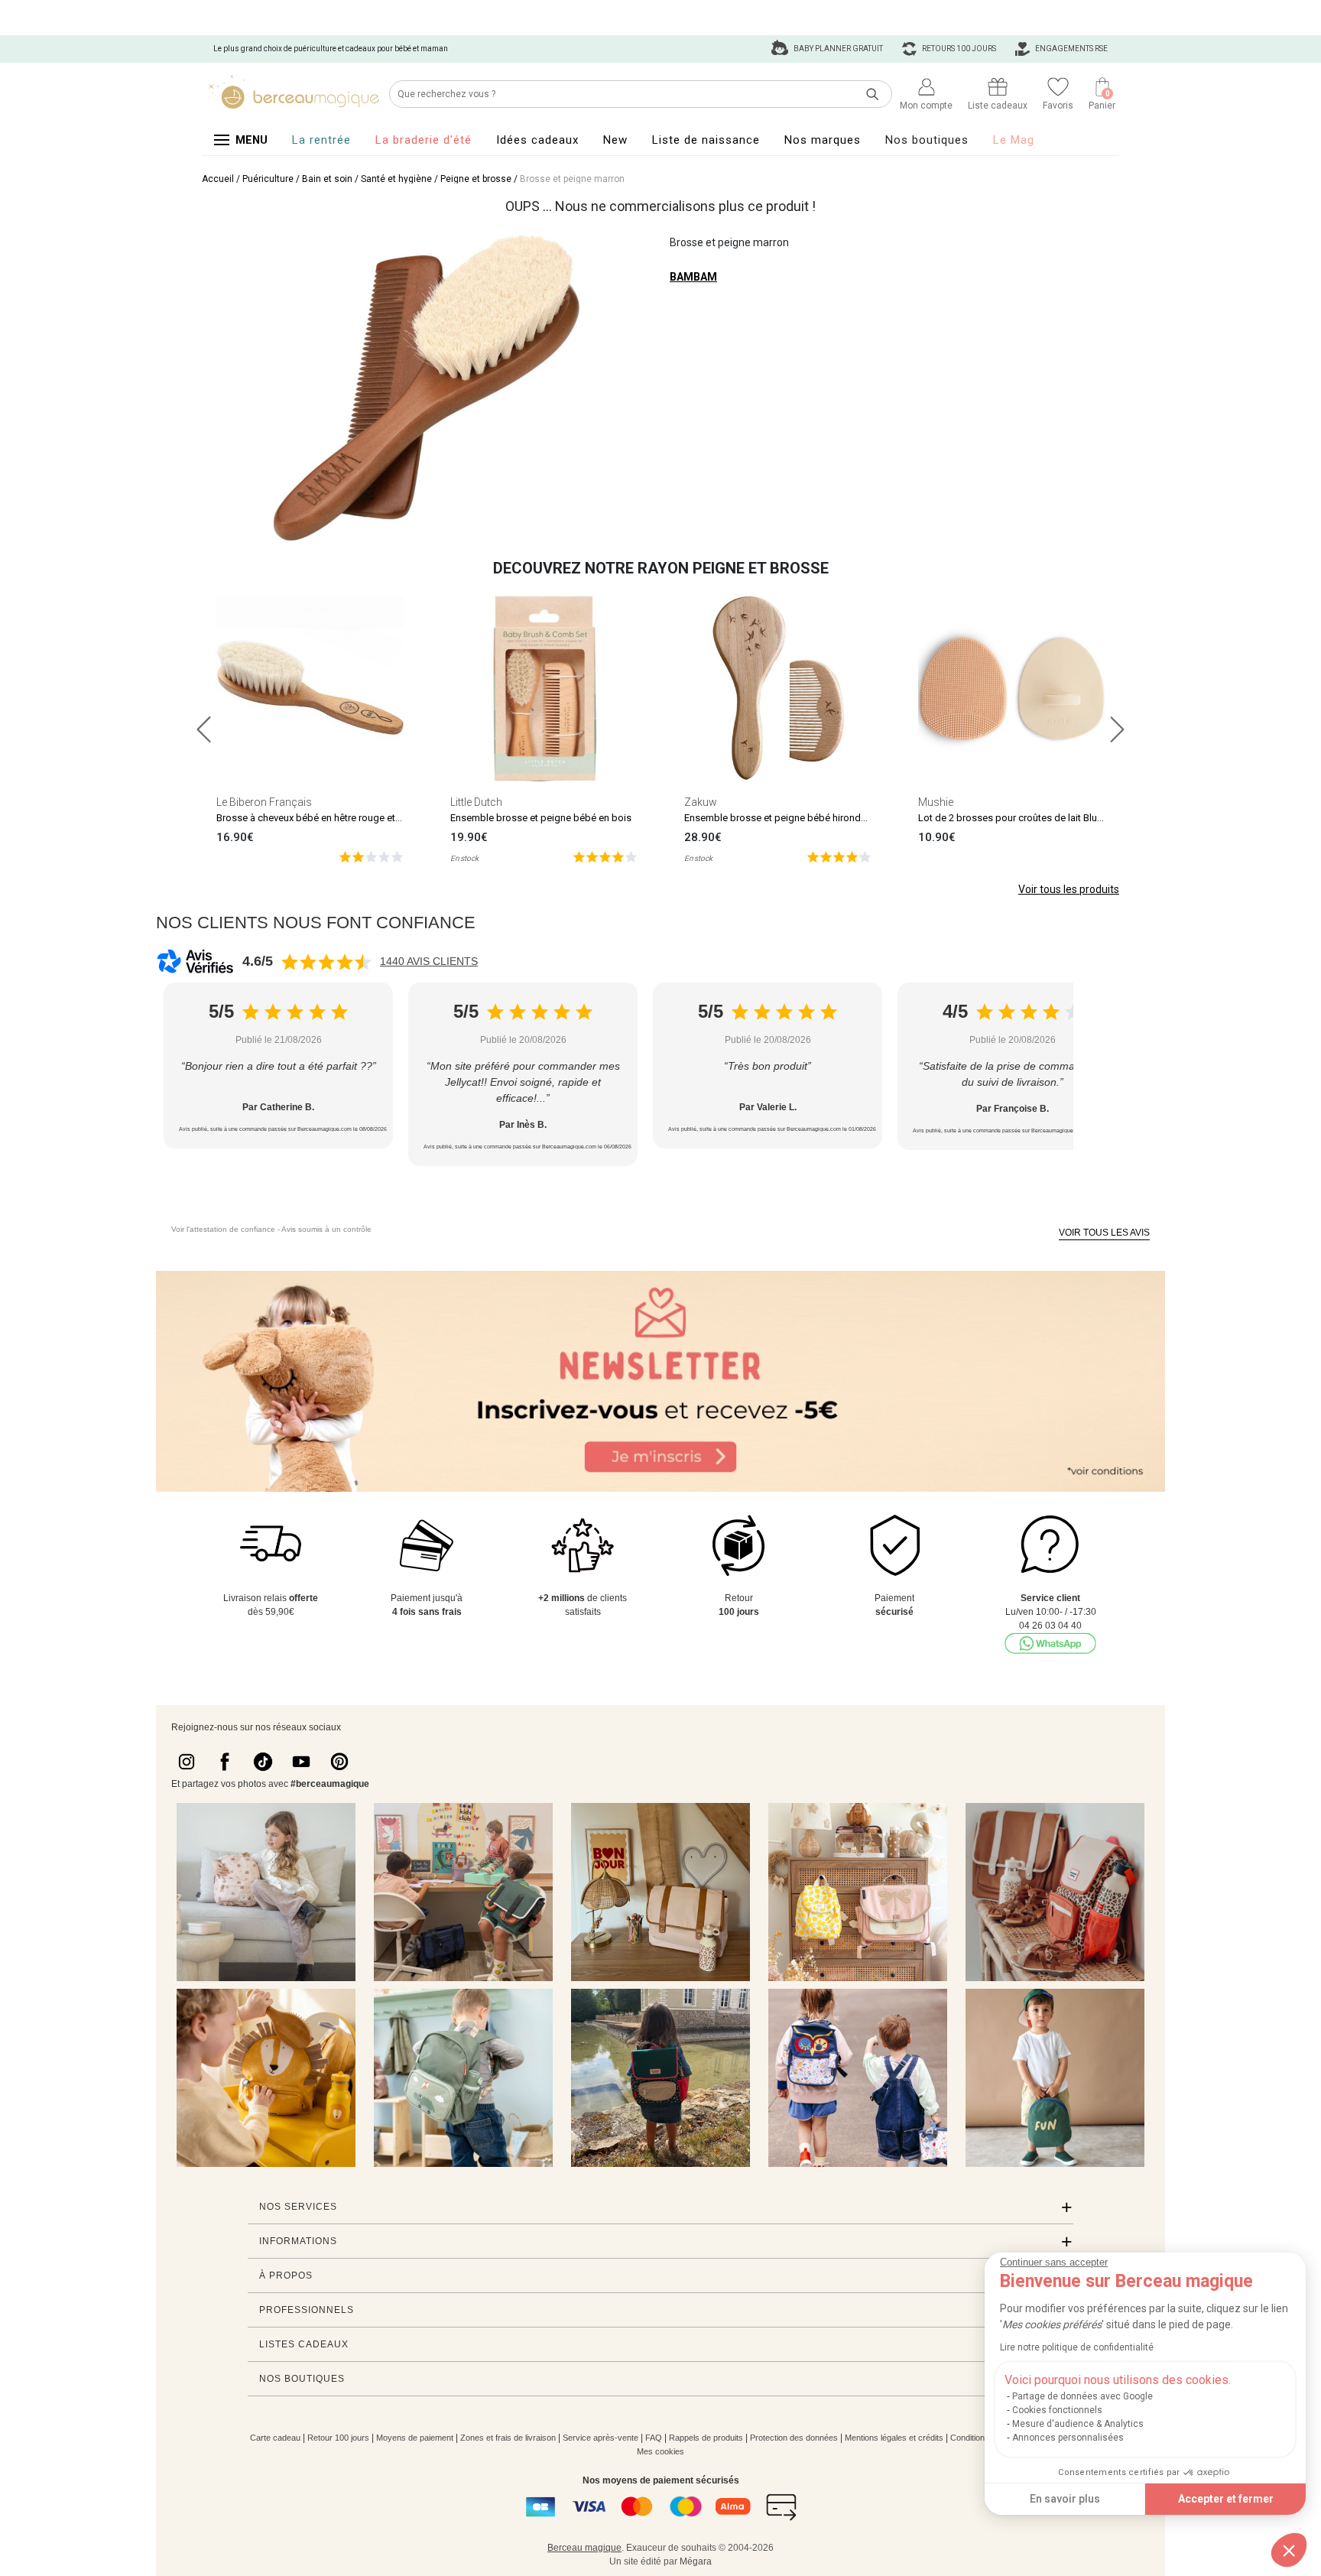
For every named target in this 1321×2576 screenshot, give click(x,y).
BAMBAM (693, 277)
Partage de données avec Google (1082, 2396)
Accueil (218, 179)
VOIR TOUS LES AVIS (1104, 1233)
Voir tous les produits (1069, 889)
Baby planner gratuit (837, 49)
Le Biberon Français (264, 802)
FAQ (654, 2438)
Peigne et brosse (476, 179)
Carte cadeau (275, 2438)
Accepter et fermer (1226, 2499)
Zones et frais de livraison (508, 2438)
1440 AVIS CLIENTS (429, 961)
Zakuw (701, 802)
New (615, 140)
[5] (371, 856)
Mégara (696, 2561)
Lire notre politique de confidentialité (1077, 2347)
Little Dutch (476, 802)
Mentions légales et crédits (894, 2438)
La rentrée (321, 140)
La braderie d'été (424, 140)
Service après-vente (600, 2438)
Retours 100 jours (958, 49)
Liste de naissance (706, 140)
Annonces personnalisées (1068, 2438)
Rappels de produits (706, 2438)
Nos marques (823, 140)
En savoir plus (1065, 2499)
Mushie (936, 802)
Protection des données (794, 2438)
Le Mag (1014, 140)
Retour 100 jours (338, 2438)
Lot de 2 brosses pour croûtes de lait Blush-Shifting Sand (1044, 818)
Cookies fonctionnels (1057, 2410)
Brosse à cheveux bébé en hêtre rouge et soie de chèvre (339, 818)
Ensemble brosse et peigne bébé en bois (541, 818)
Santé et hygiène (396, 179)
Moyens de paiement (415, 2438)
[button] (1289, 2550)
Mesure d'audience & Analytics (1078, 2424)
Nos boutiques (927, 140)
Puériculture (268, 179)
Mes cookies (660, 2451)
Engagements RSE (1071, 49)
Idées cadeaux (537, 140)
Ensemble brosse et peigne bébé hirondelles (783, 818)
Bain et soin (327, 179)
